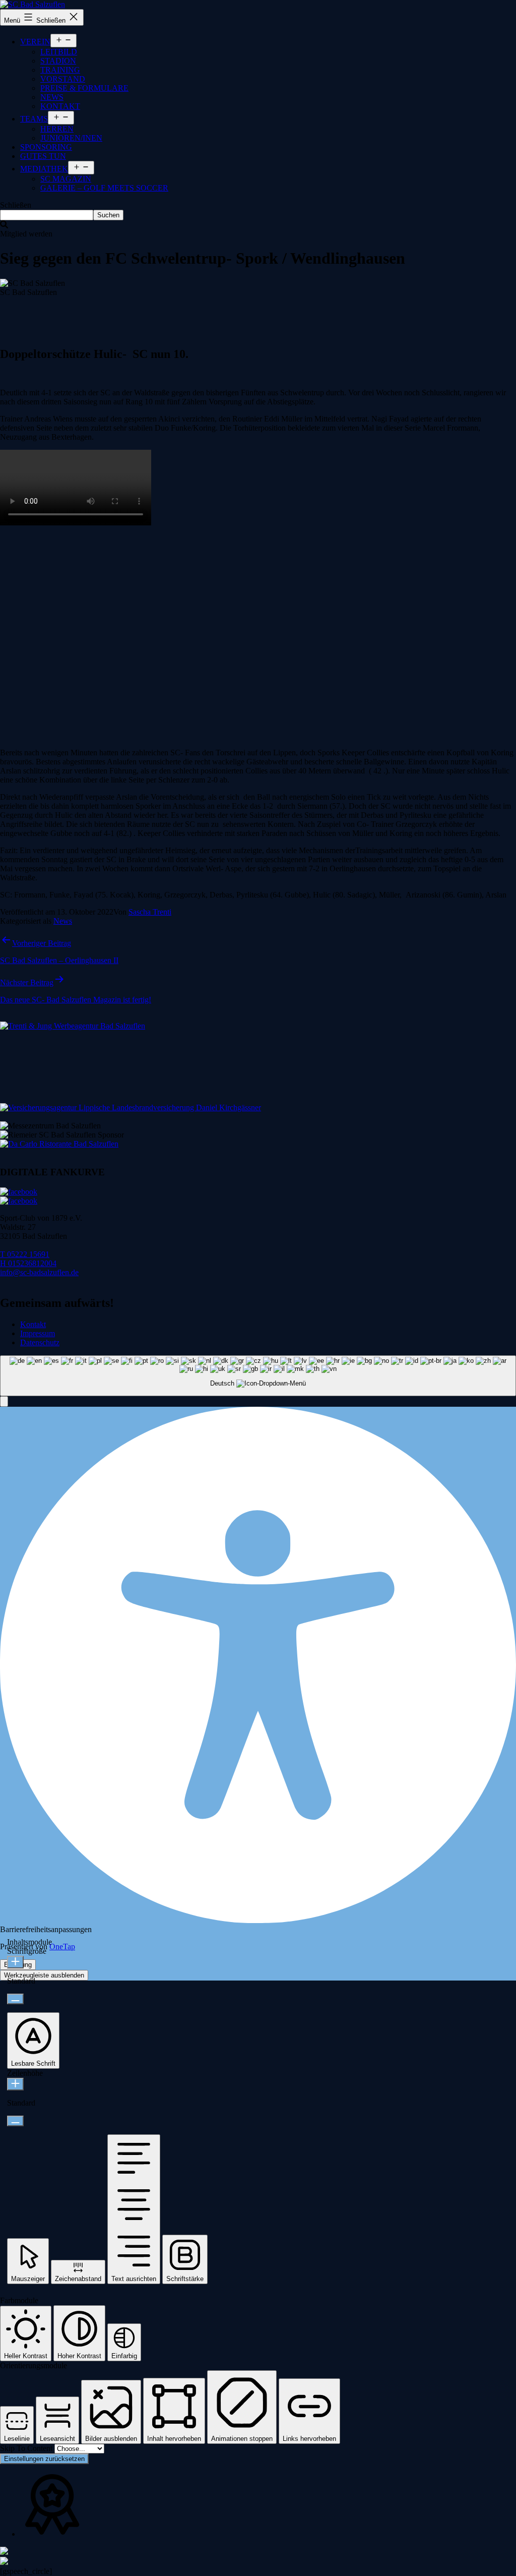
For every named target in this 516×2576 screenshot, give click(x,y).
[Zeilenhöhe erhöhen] (15, 2084)
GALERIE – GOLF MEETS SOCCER (104, 188)
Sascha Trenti (150, 912)
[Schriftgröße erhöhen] (15, 1962)
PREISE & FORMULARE (84, 88)
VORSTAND (63, 79)
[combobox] (258, 1376)
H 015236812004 (28, 1263)
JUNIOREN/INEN (71, 138)
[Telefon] (4, 2552)
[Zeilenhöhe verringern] (15, 2121)
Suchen (108, 215)
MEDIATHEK (44, 169)
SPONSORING (46, 147)
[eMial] (4, 2562)
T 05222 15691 (25, 1254)
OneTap (62, 1946)
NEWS (52, 97)
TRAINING (60, 70)
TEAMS (34, 119)
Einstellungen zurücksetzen (44, 2459)
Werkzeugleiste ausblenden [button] (44, 1975)
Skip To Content (27, 2448)
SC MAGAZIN (66, 179)
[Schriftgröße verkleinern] (15, 1999)
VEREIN (35, 42)
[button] (4, 1401)
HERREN (57, 129)
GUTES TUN (43, 156)
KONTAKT (60, 106)
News (63, 921)
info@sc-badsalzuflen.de (39, 1272)
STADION (58, 61)
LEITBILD (59, 52)
